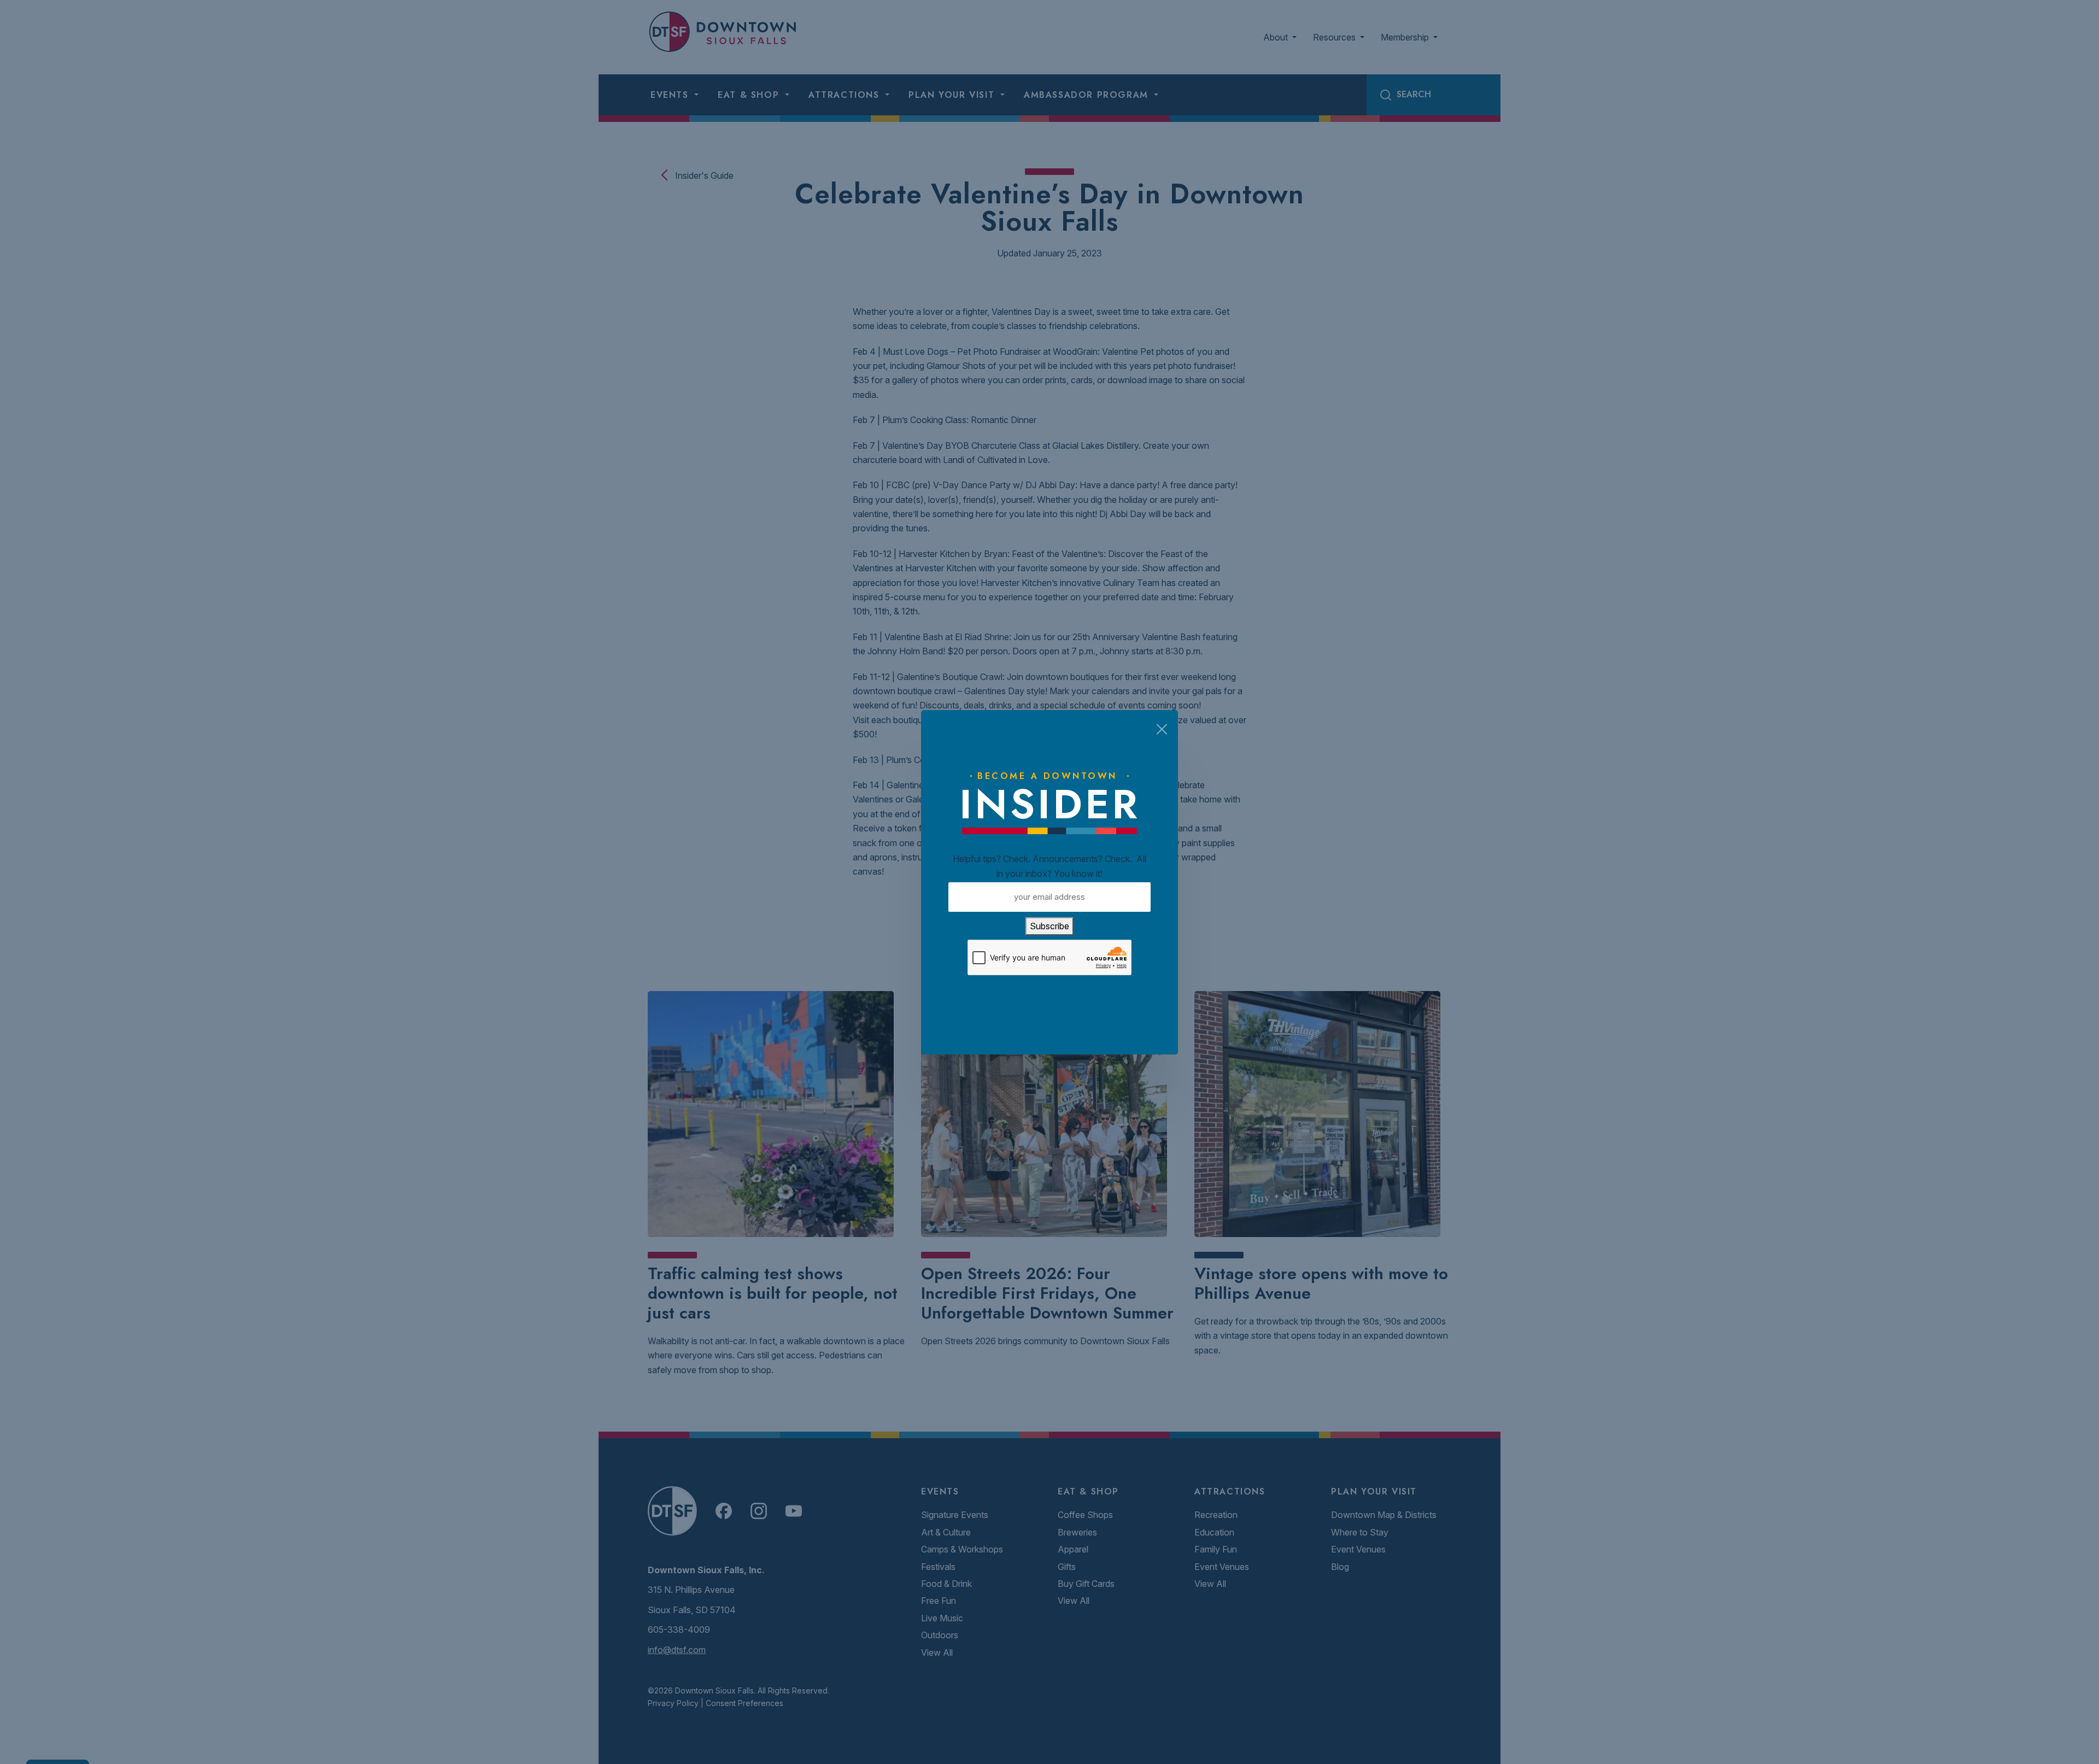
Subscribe (1049, 926)
